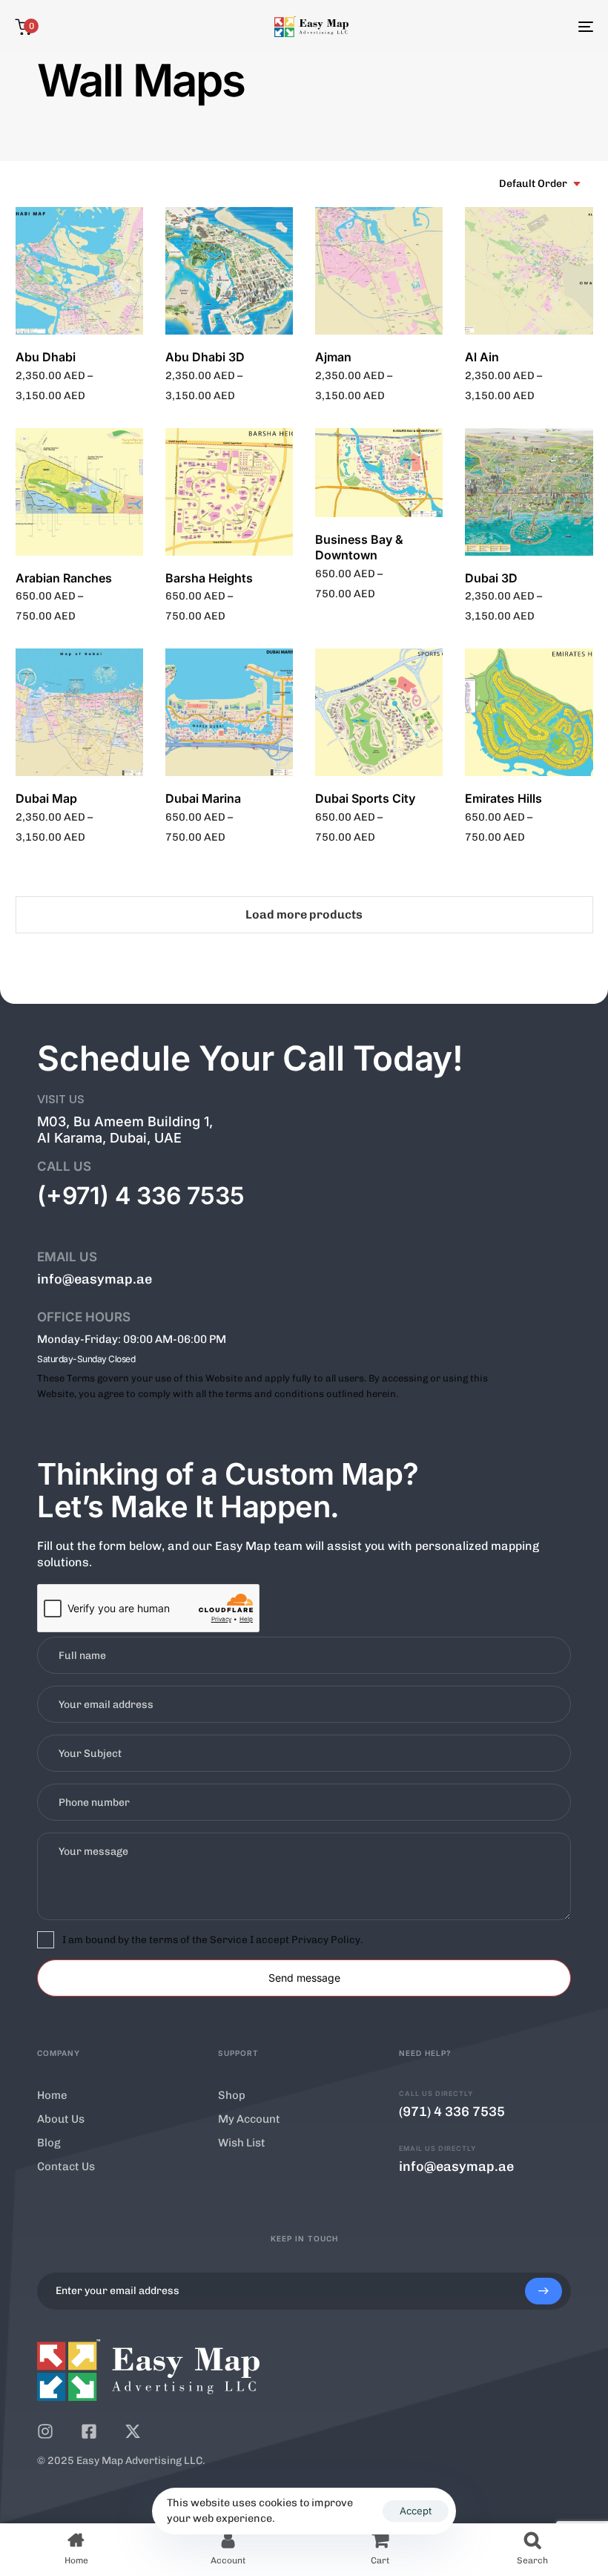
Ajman (333, 357)
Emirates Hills (503, 798)
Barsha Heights (209, 578)
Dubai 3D (491, 578)
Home (52, 2095)
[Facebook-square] (89, 2431)
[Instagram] (45, 2431)
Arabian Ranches (64, 578)
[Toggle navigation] (497, 27)
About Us (61, 2119)
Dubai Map (46, 798)
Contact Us (66, 2166)
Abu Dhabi (46, 357)
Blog (49, 2143)
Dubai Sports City (365, 798)
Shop (232, 2095)
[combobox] (541, 184)
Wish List (242, 2143)
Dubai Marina (203, 798)
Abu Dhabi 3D (205, 357)
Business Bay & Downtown (359, 547)
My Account (249, 2119)
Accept (416, 2511)
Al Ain (482, 357)
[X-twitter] (133, 2431)
